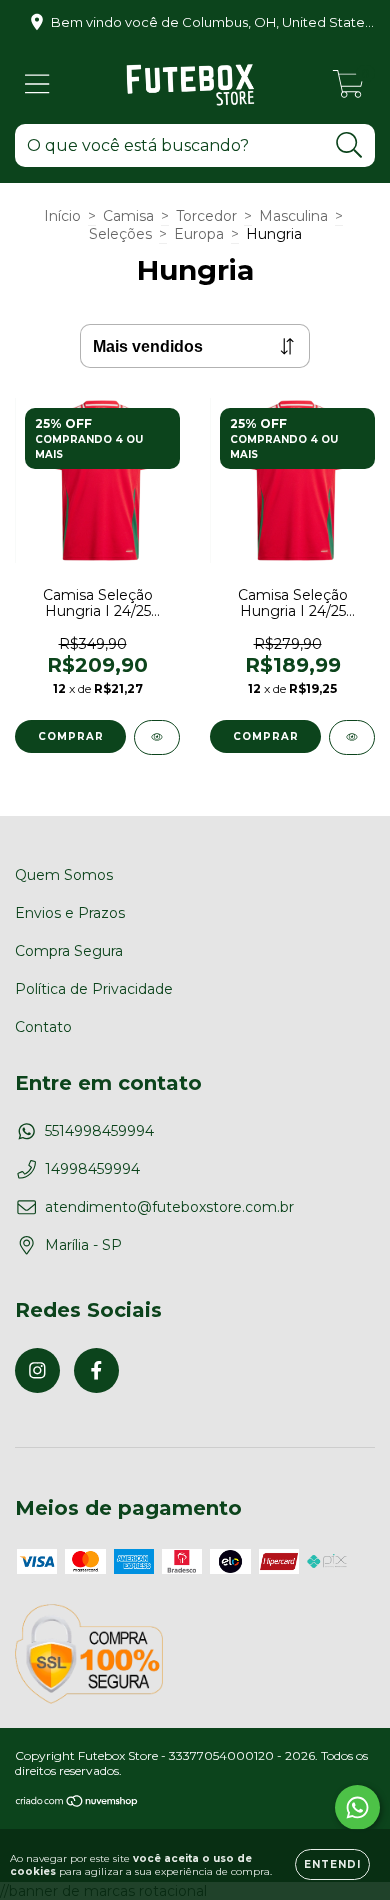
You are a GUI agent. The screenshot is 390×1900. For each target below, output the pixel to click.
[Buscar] (349, 145)
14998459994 (92, 1169)
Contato (43, 1027)
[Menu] (37, 84)
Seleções (120, 234)
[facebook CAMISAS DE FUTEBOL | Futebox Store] (96, 1370)
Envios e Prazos (70, 913)
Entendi (332, 1864)
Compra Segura (69, 951)
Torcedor (206, 216)
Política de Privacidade (94, 989)
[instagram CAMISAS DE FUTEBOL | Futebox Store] (37, 1370)
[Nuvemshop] (77, 1803)
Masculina (293, 216)
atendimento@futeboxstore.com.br (169, 1207)
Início (62, 216)
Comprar (71, 736)
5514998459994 (99, 1131)
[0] (348, 89)
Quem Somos (64, 875)
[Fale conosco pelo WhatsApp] (357, 1807)
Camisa (128, 216)
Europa (199, 234)
